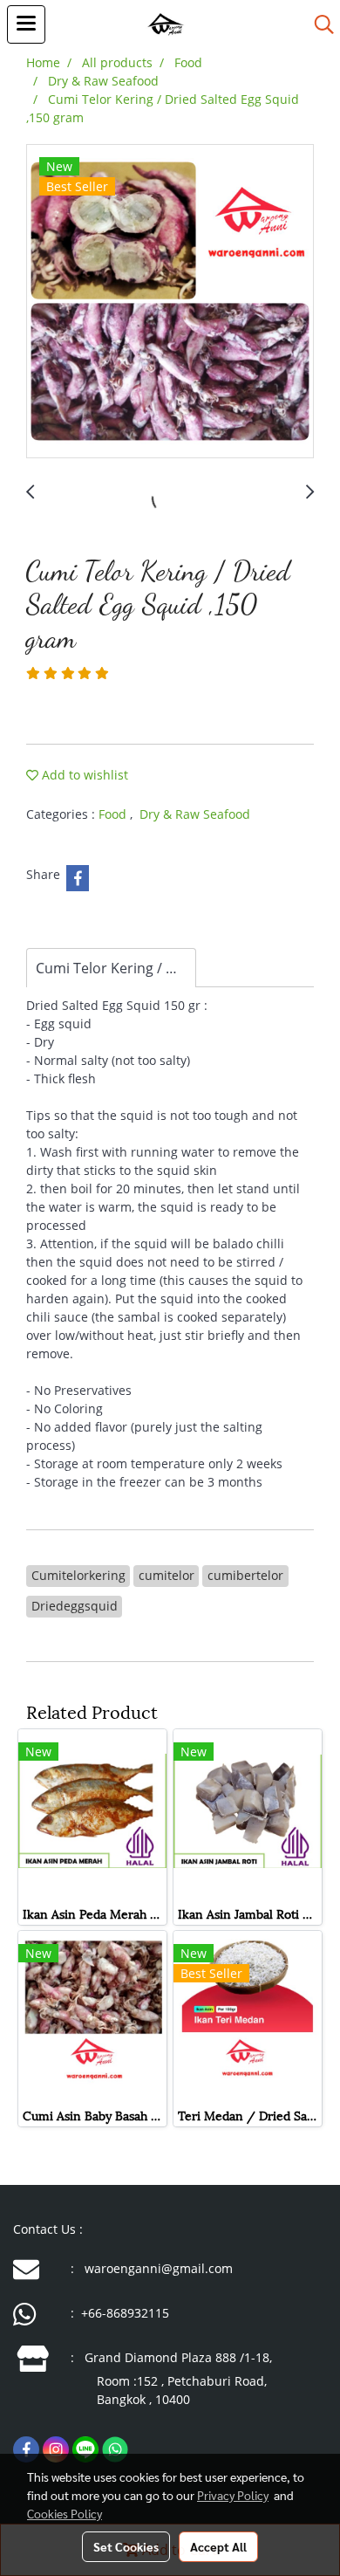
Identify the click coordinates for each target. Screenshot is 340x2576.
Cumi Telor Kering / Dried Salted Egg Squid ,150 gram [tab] (116, 968)
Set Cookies (126, 2546)
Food (114, 814)
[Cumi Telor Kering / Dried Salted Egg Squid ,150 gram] (170, 302)
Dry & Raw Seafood (195, 814)
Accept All (218, 2546)
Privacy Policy (233, 2495)
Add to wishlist (83, 775)
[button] (318, 24)
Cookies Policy (65, 2513)
